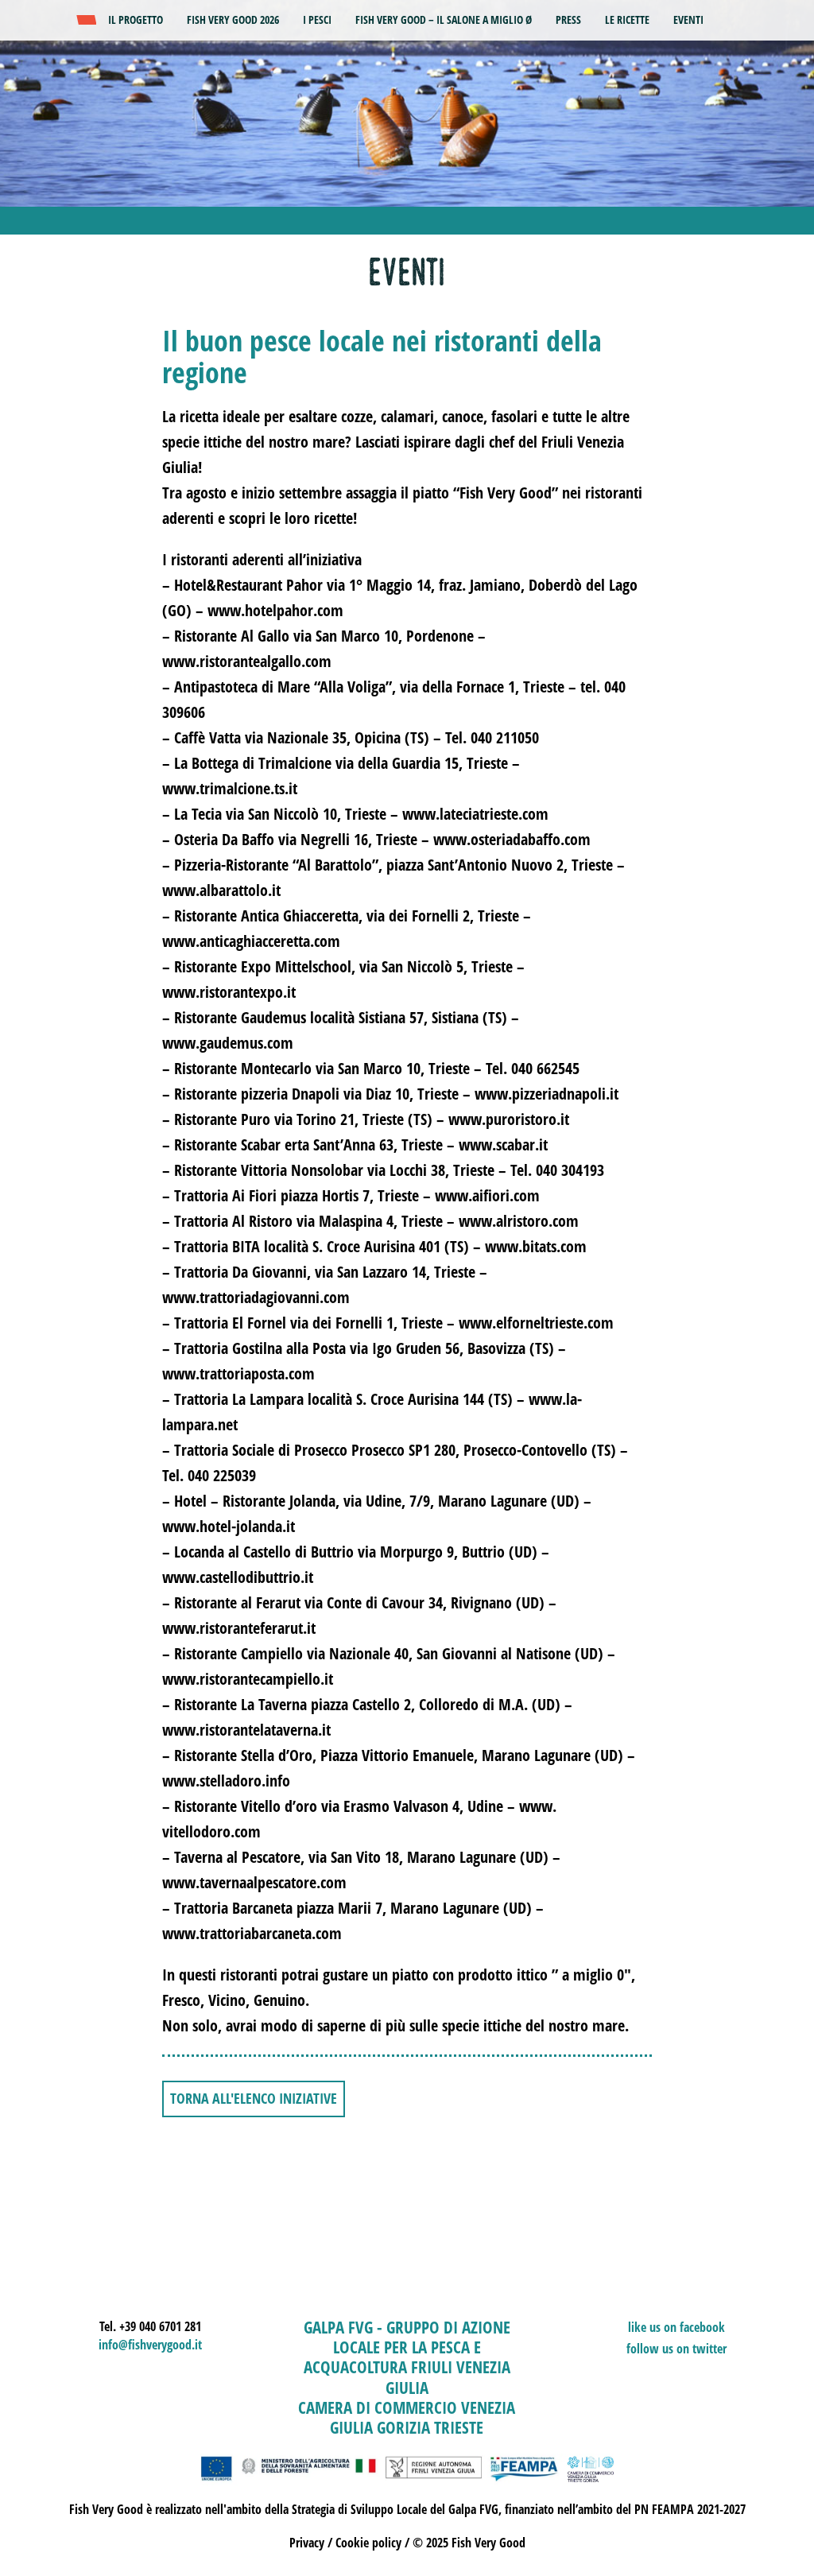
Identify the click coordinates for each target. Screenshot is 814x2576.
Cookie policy (368, 2543)
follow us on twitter (675, 2349)
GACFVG (407, 2275)
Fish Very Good (56, 20)
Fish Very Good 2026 (233, 19)
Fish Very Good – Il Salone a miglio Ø (444, 19)
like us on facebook (675, 2327)
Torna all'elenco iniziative (254, 2098)
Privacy (307, 2543)
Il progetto (136, 19)
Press (568, 19)
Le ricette (627, 19)
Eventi (688, 19)
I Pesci (317, 19)
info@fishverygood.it (150, 2345)
